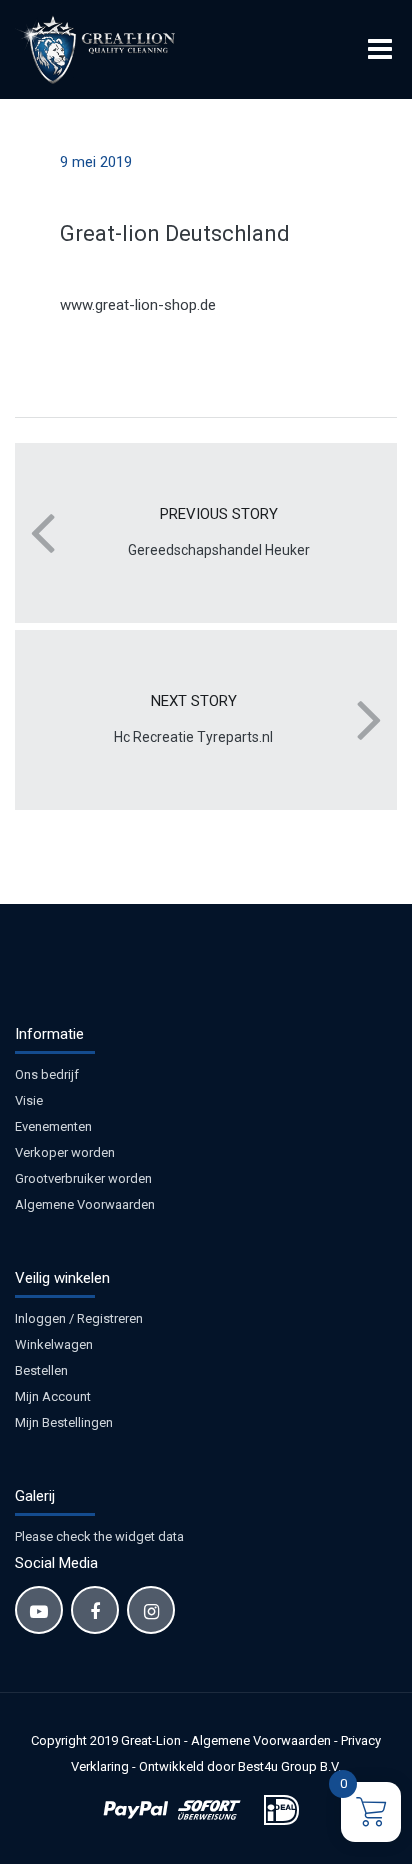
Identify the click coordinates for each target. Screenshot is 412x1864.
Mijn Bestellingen (64, 1422)
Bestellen (41, 1370)
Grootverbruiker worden (83, 1178)
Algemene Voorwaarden (85, 1204)
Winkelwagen (54, 1344)
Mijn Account (53, 1396)
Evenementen (53, 1126)
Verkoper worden (65, 1152)
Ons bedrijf (47, 1074)
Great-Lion (151, 1740)
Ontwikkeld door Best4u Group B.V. (240, 1766)
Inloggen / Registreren (79, 1318)
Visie (29, 1100)
